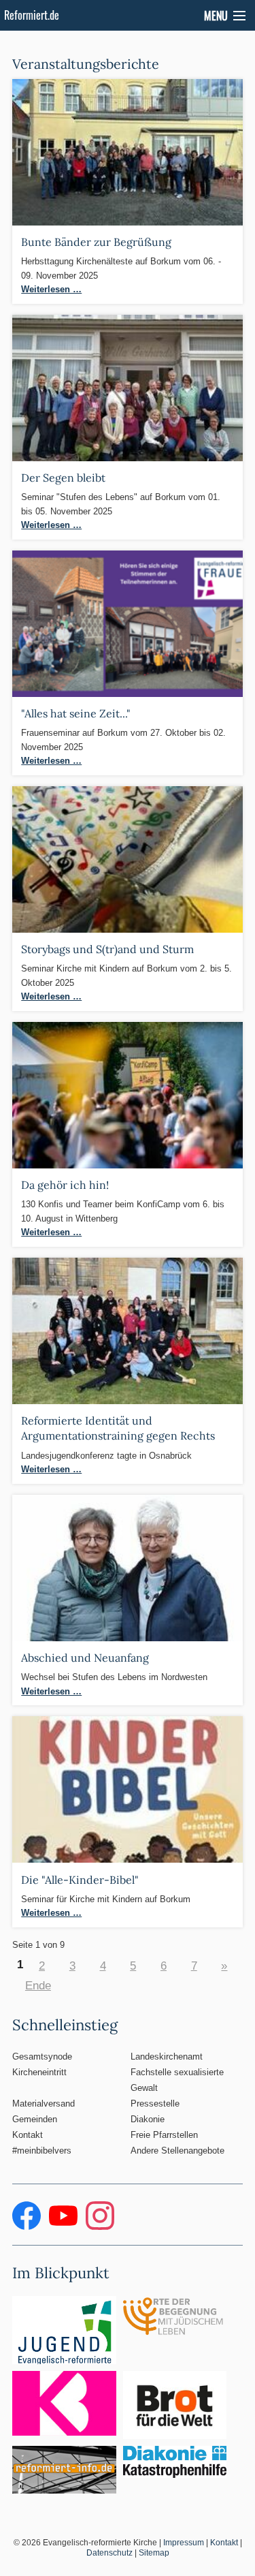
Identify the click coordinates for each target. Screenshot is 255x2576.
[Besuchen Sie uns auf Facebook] (28, 2227)
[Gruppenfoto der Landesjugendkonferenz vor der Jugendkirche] (127, 1330)
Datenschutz (109, 2553)
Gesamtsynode (42, 2057)
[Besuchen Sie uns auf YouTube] (65, 2227)
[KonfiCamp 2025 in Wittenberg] (127, 1095)
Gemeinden (35, 2119)
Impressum (184, 2543)
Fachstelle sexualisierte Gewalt (177, 2080)
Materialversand (44, 2104)
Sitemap (154, 2553)
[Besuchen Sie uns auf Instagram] (100, 2227)
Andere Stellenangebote (177, 2151)
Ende (38, 1985)
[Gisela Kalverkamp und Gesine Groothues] (127, 1567)
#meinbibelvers (42, 2151)
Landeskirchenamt (167, 2057)
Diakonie (148, 2119)
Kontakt (28, 2135)
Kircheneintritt (39, 2072)
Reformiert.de (32, 15)
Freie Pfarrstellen (164, 2135)
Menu (216, 16)
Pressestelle (155, 2104)
